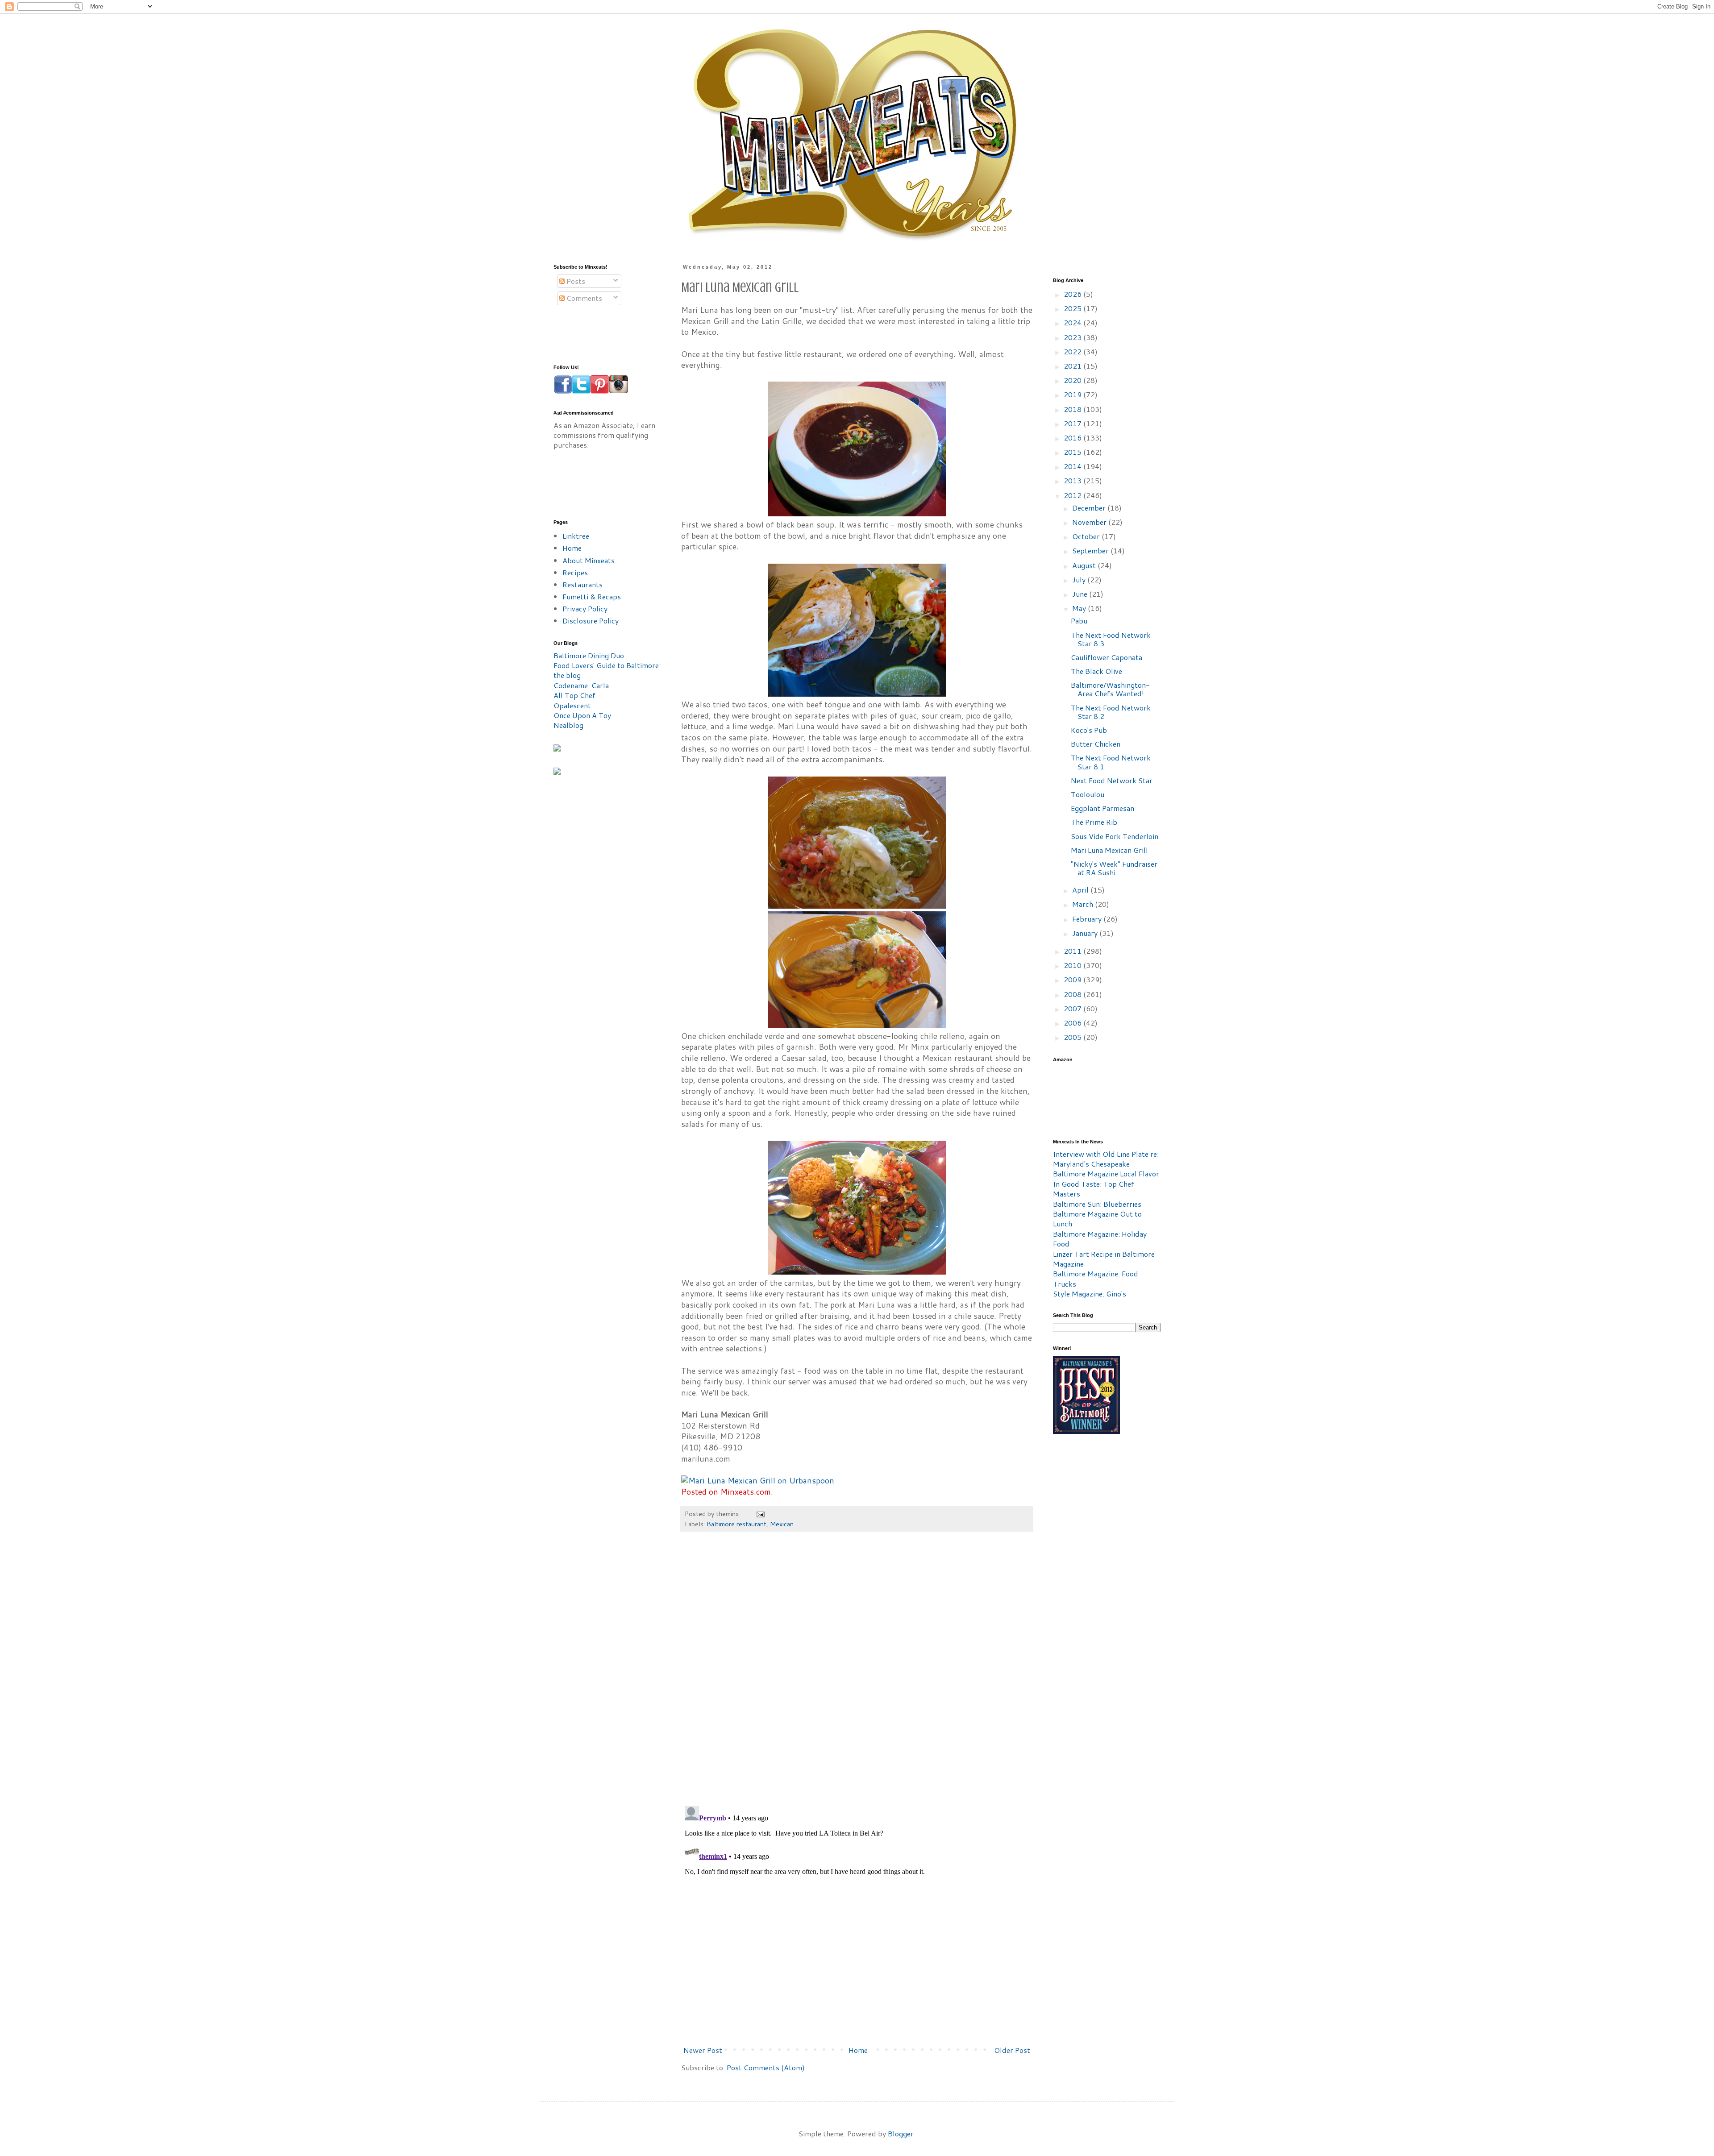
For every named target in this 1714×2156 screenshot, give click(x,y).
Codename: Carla (581, 685)
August (1085, 565)
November (1090, 522)
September (1091, 550)
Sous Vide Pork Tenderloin (1115, 836)
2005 (1073, 1037)
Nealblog (568, 725)
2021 (1073, 366)
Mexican (782, 1524)
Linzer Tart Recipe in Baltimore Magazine (1104, 1259)
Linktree (576, 536)
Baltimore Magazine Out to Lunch (1097, 1219)
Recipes (575, 572)
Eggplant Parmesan (1102, 808)
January (1086, 933)
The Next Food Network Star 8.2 (1111, 712)
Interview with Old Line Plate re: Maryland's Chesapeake (1106, 1159)
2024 (1073, 322)
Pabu (1079, 621)
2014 (1073, 466)
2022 (1073, 351)
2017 (1073, 423)
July (1080, 580)
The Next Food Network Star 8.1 (1111, 762)
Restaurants (582, 584)
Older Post (1012, 2050)
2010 (1073, 965)
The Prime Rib (1094, 822)
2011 (1073, 951)
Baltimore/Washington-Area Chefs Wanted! (1110, 689)
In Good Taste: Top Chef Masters (1094, 1189)
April (1081, 890)
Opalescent (572, 705)
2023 (1073, 337)
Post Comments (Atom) (766, 2067)
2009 (1073, 979)
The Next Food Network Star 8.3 (1111, 639)
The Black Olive (1096, 671)
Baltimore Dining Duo (589, 655)
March (1084, 904)
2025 (1073, 308)
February (1088, 919)
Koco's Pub (1089, 730)
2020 (1073, 380)
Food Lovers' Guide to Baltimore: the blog (607, 670)
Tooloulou (1088, 794)
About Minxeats (589, 560)
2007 (1073, 1008)
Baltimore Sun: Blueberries (1097, 1204)
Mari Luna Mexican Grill (1109, 850)
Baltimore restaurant (736, 1524)
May (1080, 608)
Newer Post (703, 2050)
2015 (1073, 452)
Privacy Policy (585, 609)
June (1081, 594)
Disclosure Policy (591, 621)
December (1090, 508)
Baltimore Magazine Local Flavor (1106, 1174)
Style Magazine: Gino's (1090, 1294)
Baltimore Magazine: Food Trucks (1096, 1278)
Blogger (901, 2133)
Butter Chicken (1096, 744)
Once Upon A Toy (582, 715)
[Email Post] (760, 1514)
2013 (1073, 480)
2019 (1073, 394)
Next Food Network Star (1112, 780)
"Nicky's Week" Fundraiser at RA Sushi (1114, 868)
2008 (1073, 994)
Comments (583, 298)
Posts (575, 281)
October (1087, 536)
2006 (1073, 1023)
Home (858, 2050)
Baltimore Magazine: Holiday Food (1100, 1239)
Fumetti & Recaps (592, 596)
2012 (1073, 495)
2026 (1073, 294)
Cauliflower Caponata (1107, 657)
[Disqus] (857, 1674)
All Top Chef (574, 695)
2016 (1073, 438)
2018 (1073, 409)
